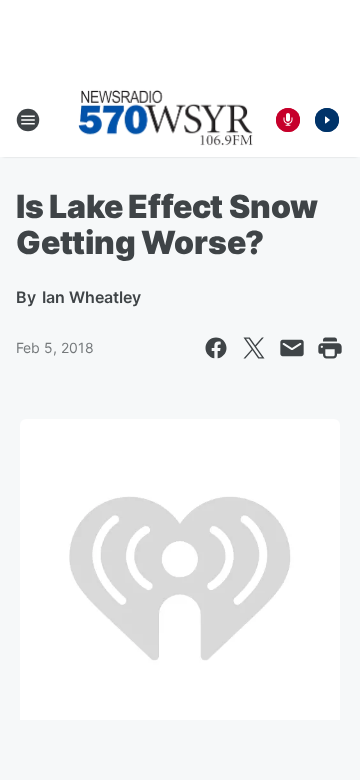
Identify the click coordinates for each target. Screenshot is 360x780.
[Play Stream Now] (327, 120)
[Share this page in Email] (292, 348)
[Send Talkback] (288, 120)
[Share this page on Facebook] (216, 348)
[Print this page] (330, 348)
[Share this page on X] (254, 348)
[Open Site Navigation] (28, 120)
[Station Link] (166, 120)
